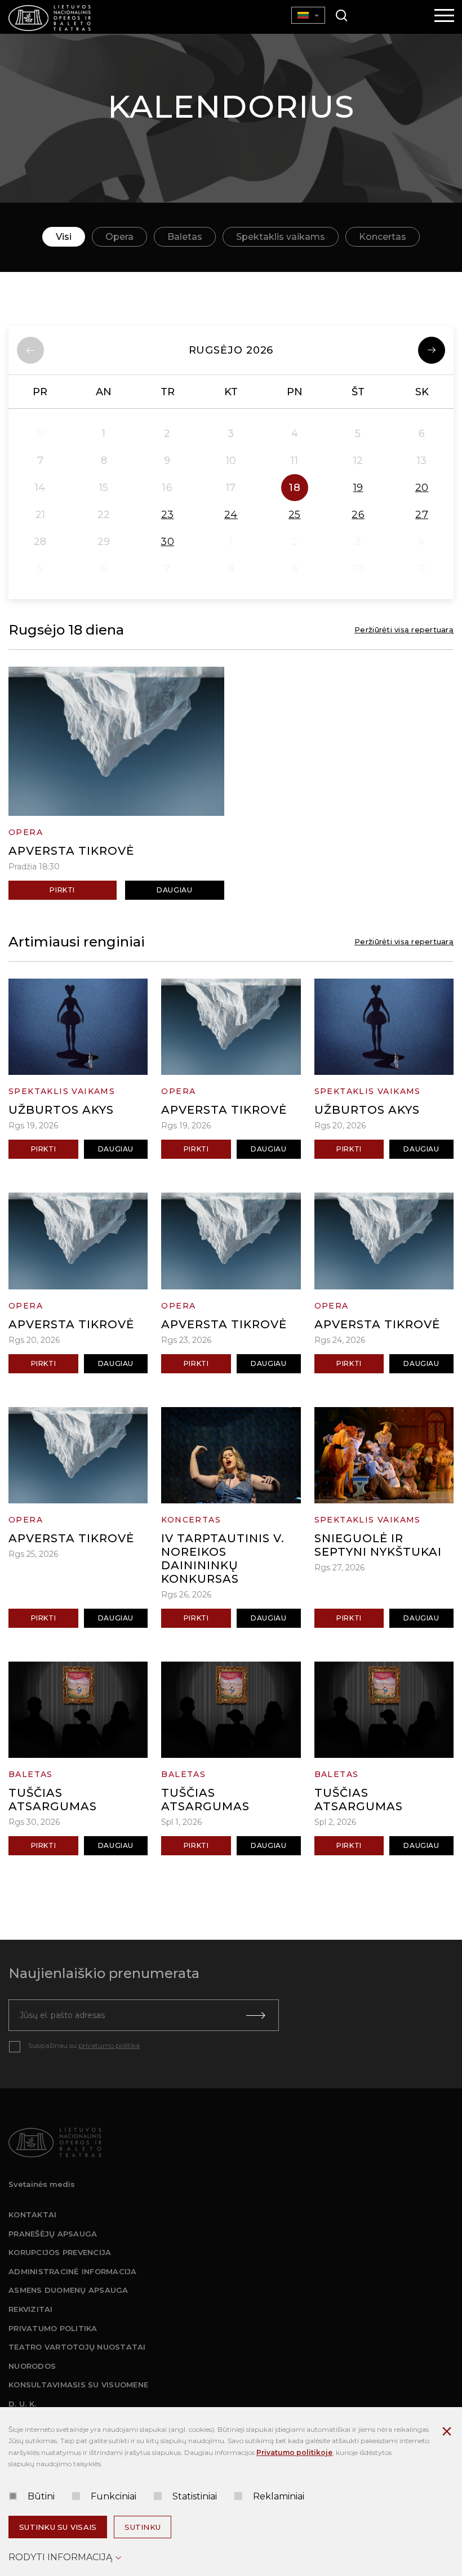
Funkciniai (114, 2496)
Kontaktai (32, 2215)
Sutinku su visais (58, 2527)
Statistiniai (195, 2496)
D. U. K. (22, 2404)
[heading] (231, 350)
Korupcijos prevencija (60, 2252)
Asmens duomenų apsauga (68, 2290)
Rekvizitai (31, 2309)
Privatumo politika (53, 2328)
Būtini (41, 2496)
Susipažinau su (84, 2045)
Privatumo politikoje (294, 2452)
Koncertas (383, 237)
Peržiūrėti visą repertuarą (404, 630)
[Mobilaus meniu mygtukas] (445, 16)
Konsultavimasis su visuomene (78, 2385)
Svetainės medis (42, 2184)
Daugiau (174, 890)
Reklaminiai (279, 2496)
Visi (64, 237)
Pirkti (62, 890)
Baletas (185, 237)
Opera (119, 237)
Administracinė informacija (73, 2271)
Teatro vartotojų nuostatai (77, 2347)
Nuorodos (32, 2366)
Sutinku (143, 2527)
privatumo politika (109, 2045)
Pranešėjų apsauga (53, 2234)
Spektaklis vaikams (281, 237)
